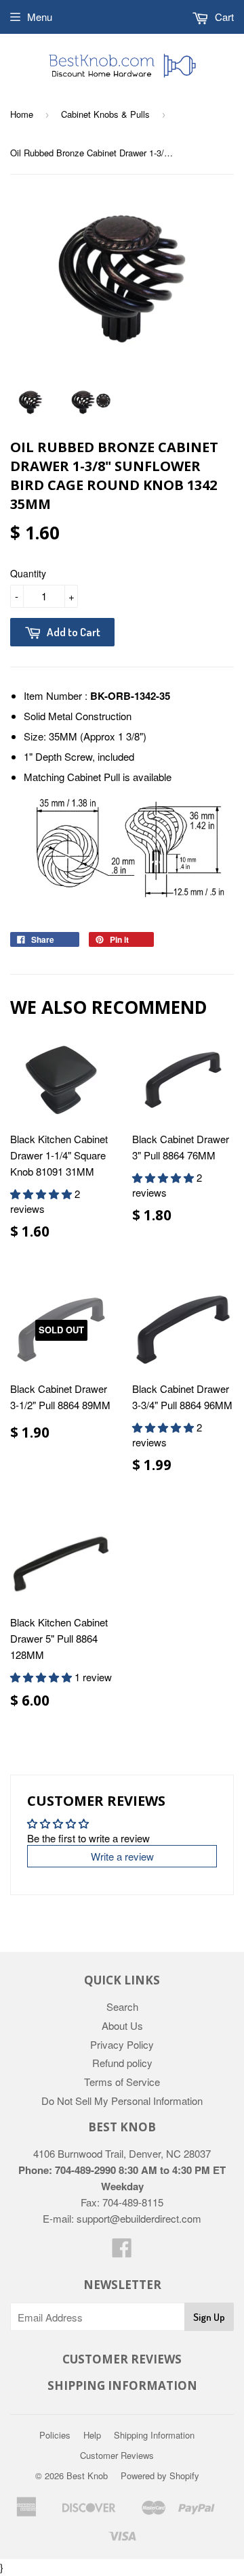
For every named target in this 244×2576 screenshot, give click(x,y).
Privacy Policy (122, 2044)
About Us (122, 2025)
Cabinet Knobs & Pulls (105, 114)
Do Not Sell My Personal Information (122, 2101)
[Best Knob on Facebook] (122, 2251)
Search (122, 2006)
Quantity (28, 573)
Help (92, 2435)
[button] (42, 1194)
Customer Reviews (117, 2455)
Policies (55, 2435)
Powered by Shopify (160, 2475)
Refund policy (122, 2063)
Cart (223, 17)
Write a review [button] (122, 1856)
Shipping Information (154, 2435)
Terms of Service (122, 2082)
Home (22, 114)
